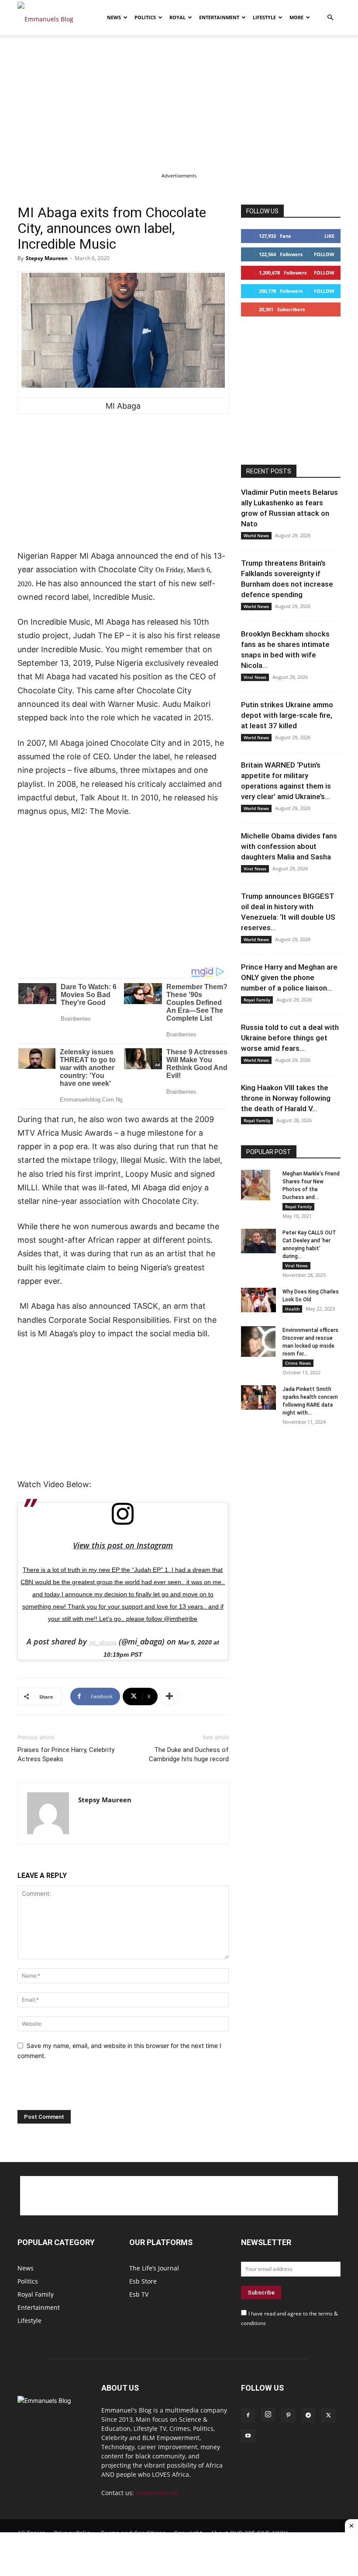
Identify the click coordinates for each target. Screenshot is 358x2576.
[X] (328, 2416)
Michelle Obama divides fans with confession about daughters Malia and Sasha (289, 846)
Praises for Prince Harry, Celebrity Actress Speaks (66, 1754)
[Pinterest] (288, 2416)
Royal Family (257, 1000)
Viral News (255, 677)
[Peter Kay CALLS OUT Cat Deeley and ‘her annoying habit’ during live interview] (258, 1241)
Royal (177, 17)
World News (256, 535)
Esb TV (139, 2294)
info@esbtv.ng (157, 2493)
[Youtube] (248, 2436)
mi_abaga (103, 1642)
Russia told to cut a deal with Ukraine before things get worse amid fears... (290, 1038)
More (296, 17)
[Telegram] (308, 2416)
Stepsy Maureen (47, 258)
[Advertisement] (179, 100)
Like (329, 236)
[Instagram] (268, 2415)
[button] (330, 18)
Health (292, 1309)
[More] (169, 1696)
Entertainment (219, 17)
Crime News (298, 1363)
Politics (145, 17)
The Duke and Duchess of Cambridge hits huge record (189, 1754)
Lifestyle (264, 17)
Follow (324, 254)
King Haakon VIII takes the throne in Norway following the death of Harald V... (286, 1098)
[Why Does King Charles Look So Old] (258, 1300)
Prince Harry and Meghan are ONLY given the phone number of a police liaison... (289, 977)
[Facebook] (248, 2416)
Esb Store (143, 2281)
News (114, 17)
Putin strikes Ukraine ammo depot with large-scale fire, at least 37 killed (287, 715)
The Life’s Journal (154, 2268)
